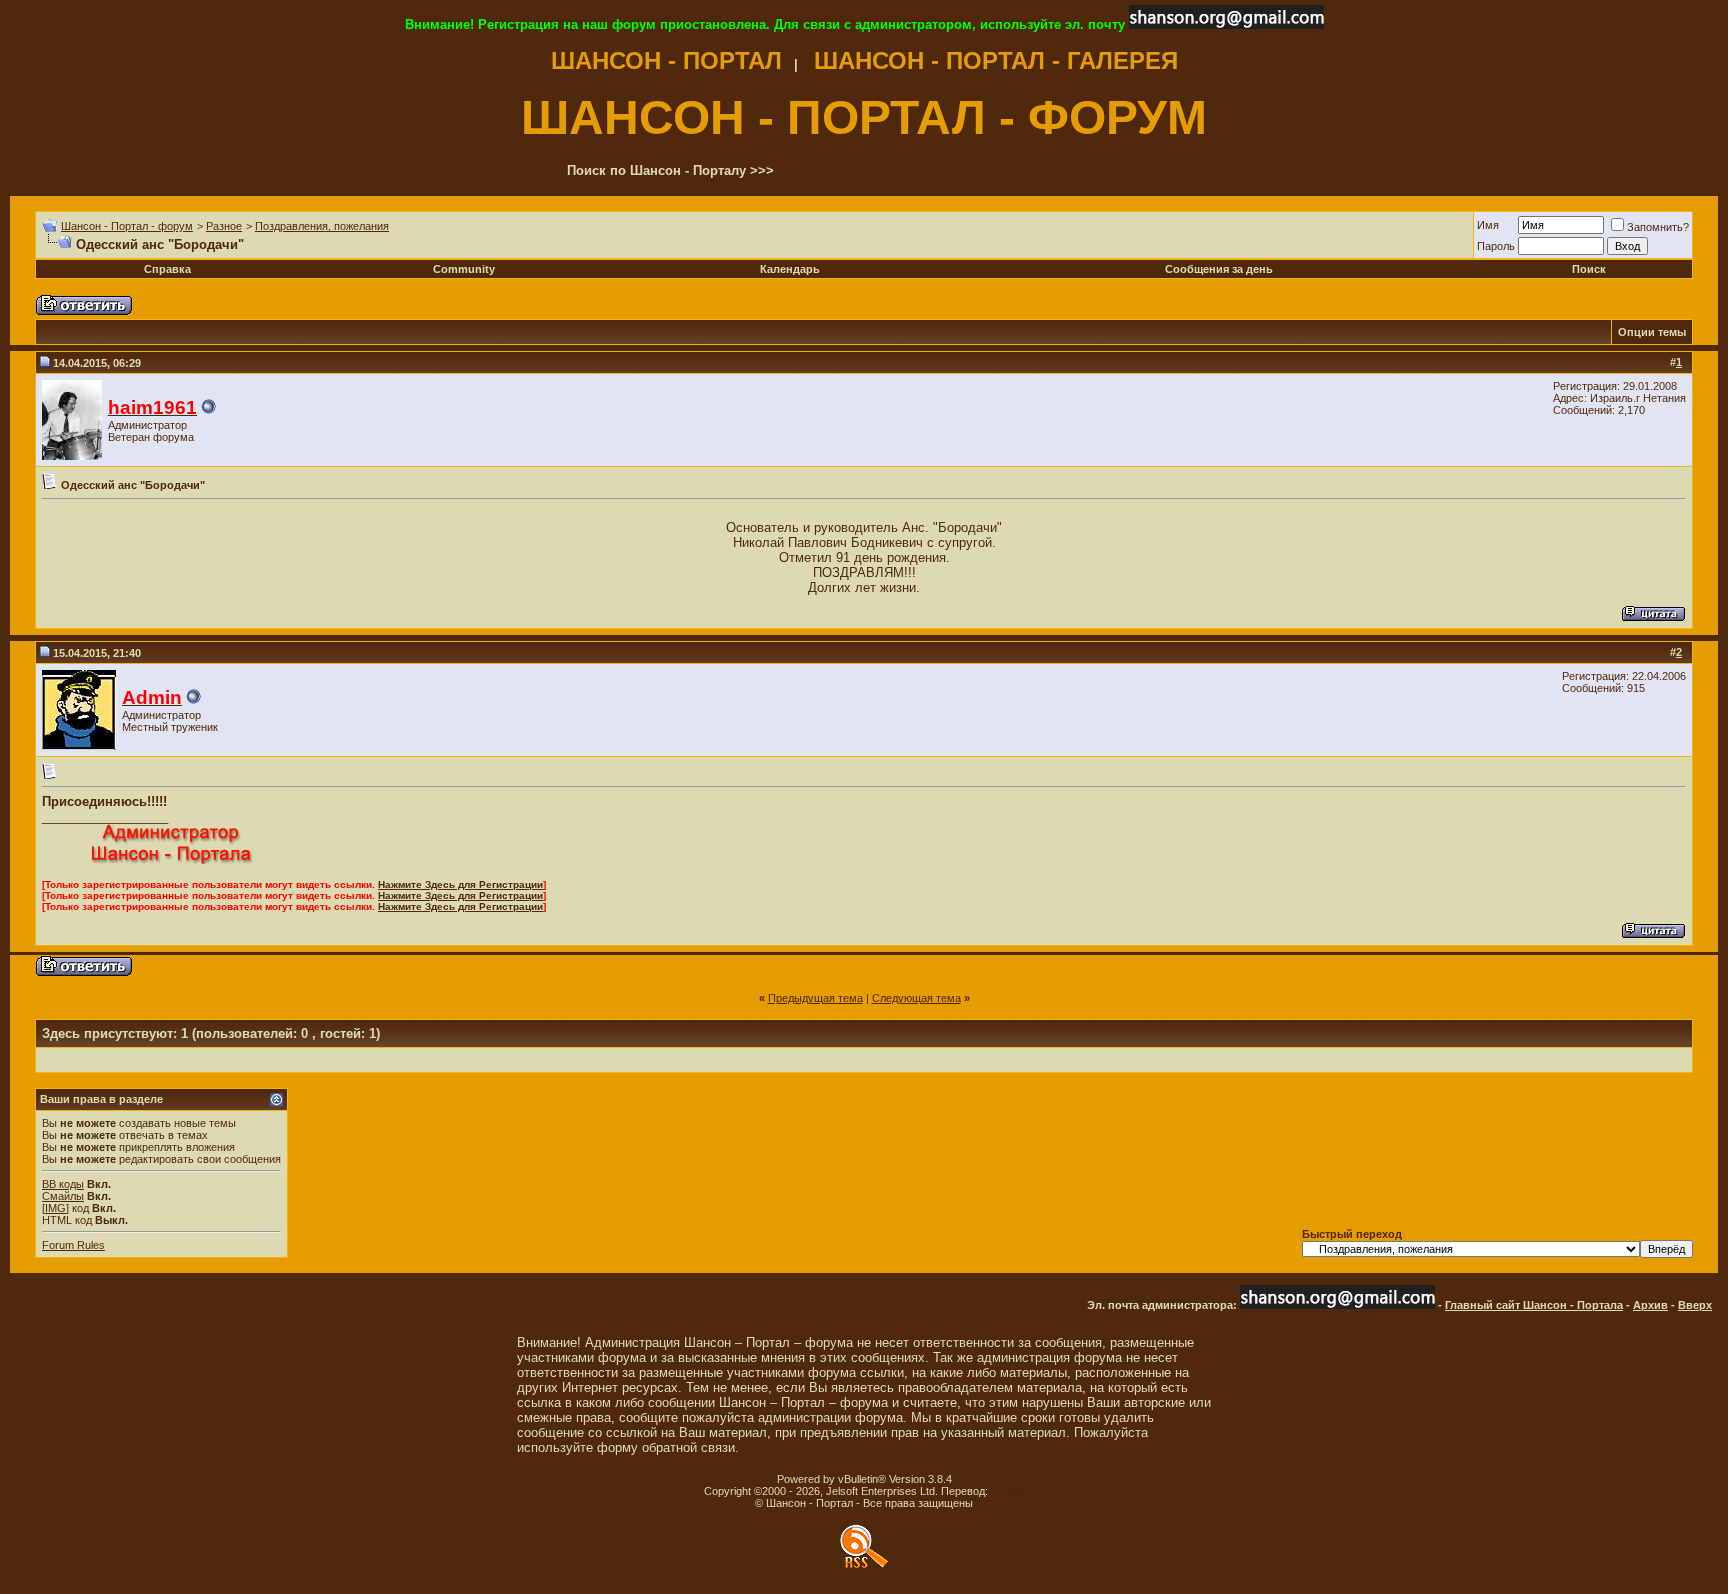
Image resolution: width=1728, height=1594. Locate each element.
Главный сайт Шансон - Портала (1534, 1305)
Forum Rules (73, 1245)
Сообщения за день (1219, 269)
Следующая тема (916, 998)
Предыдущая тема (815, 998)
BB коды (63, 1184)
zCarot (1007, 1491)
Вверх (1695, 1305)
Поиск (1589, 269)
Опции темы (1652, 332)
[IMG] (55, 1208)
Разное (224, 226)
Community (464, 269)
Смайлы (63, 1196)
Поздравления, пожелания (322, 226)
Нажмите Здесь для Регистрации (460, 884)
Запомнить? (1658, 227)
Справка (167, 269)
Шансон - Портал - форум (127, 226)
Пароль (1496, 246)
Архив (1650, 1305)
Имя (1488, 225)
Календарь (790, 269)
